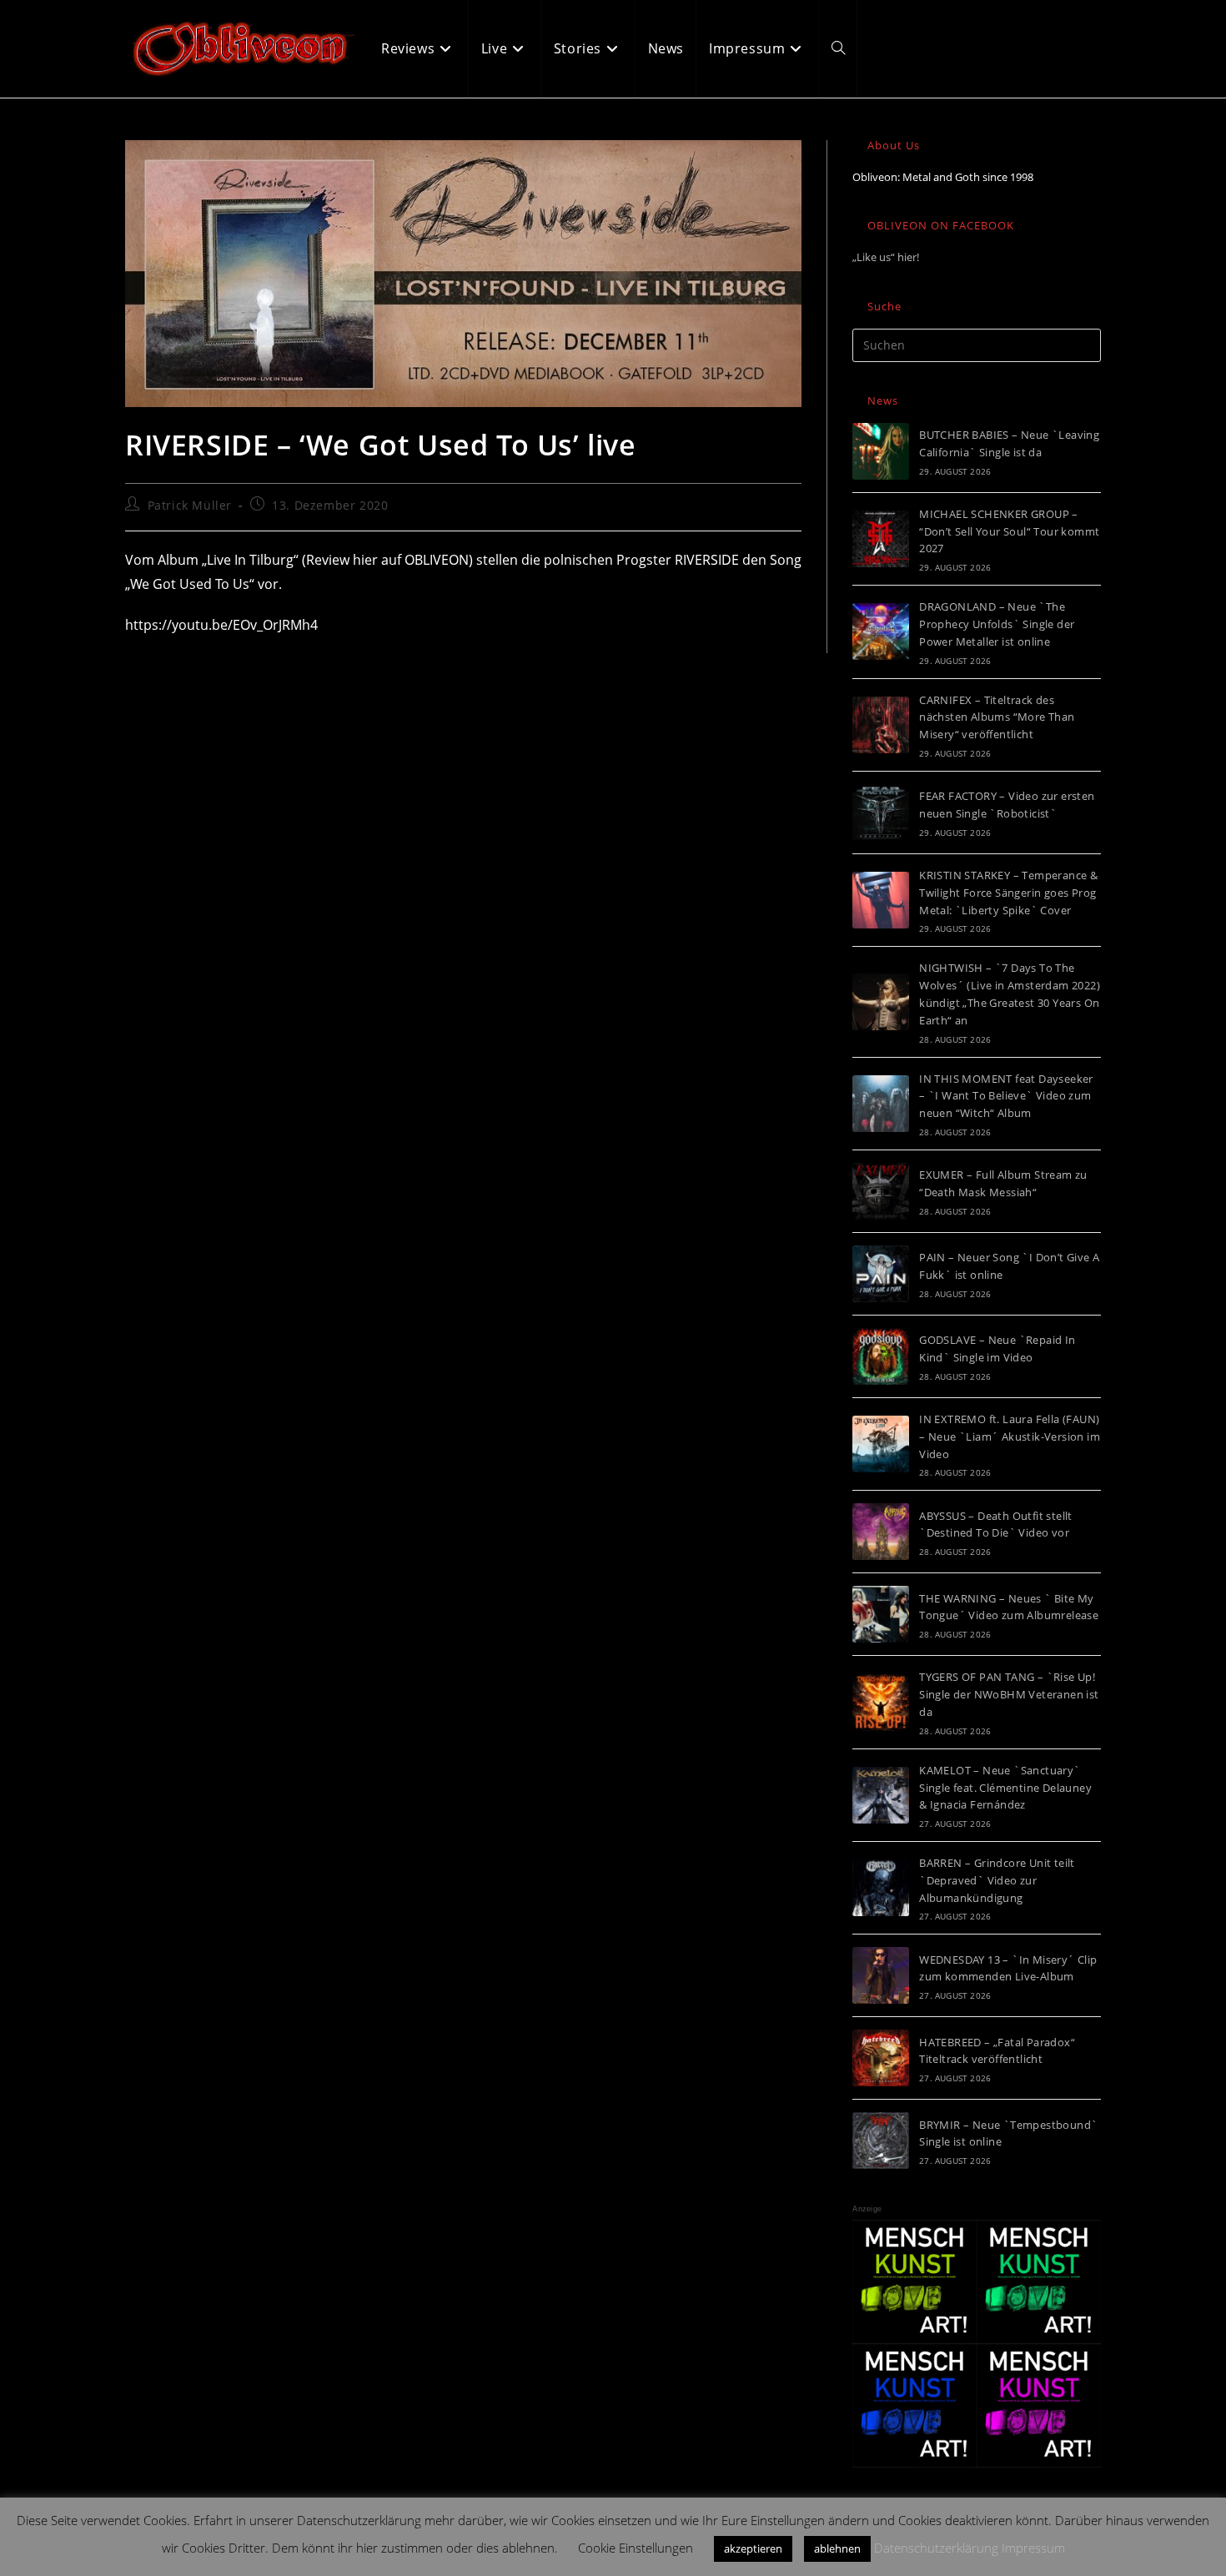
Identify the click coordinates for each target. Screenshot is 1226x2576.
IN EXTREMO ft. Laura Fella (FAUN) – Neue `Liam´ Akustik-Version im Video (1010, 1436)
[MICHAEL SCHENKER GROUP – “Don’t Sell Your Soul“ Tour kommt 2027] (881, 539)
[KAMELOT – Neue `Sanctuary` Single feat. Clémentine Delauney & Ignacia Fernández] (881, 1795)
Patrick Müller (190, 505)
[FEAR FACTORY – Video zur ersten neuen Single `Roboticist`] (881, 813)
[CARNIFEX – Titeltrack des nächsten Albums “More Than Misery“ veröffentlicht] (881, 725)
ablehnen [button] (837, 2548)
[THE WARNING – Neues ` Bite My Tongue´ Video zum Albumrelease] (881, 1614)
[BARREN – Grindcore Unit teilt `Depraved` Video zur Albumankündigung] (881, 1888)
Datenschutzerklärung (936, 2548)
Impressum (1033, 2548)
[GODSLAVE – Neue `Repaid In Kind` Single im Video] (881, 1356)
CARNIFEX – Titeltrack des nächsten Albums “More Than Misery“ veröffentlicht (997, 717)
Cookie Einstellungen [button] (636, 2548)
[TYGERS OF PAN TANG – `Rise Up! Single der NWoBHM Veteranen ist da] (881, 1703)
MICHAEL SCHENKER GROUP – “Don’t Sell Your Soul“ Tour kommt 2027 (1009, 531)
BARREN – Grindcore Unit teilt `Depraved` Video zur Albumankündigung (997, 1880)
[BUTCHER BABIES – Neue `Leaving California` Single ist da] (881, 451)
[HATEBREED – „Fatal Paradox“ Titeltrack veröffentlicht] (881, 2058)
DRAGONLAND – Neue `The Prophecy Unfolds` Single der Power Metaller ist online (997, 624)
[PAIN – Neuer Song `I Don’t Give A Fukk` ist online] (881, 1274)
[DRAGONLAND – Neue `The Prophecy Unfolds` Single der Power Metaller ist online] (881, 631)
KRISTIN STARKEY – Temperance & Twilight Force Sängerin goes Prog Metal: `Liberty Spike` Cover (1008, 893)
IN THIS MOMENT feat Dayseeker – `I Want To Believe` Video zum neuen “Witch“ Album (1006, 1096)
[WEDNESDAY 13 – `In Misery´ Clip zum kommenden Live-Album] (881, 1975)
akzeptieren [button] (753, 2548)
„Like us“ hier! (886, 257)
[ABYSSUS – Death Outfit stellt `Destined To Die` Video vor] (881, 1532)
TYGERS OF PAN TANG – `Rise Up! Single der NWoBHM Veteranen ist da (1009, 1694)
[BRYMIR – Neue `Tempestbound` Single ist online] (881, 2141)
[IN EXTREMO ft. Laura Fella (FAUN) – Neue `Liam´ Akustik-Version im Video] (881, 1444)
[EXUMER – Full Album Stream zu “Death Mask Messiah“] (881, 1191)
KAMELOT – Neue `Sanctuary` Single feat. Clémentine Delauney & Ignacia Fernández (1005, 1788)
